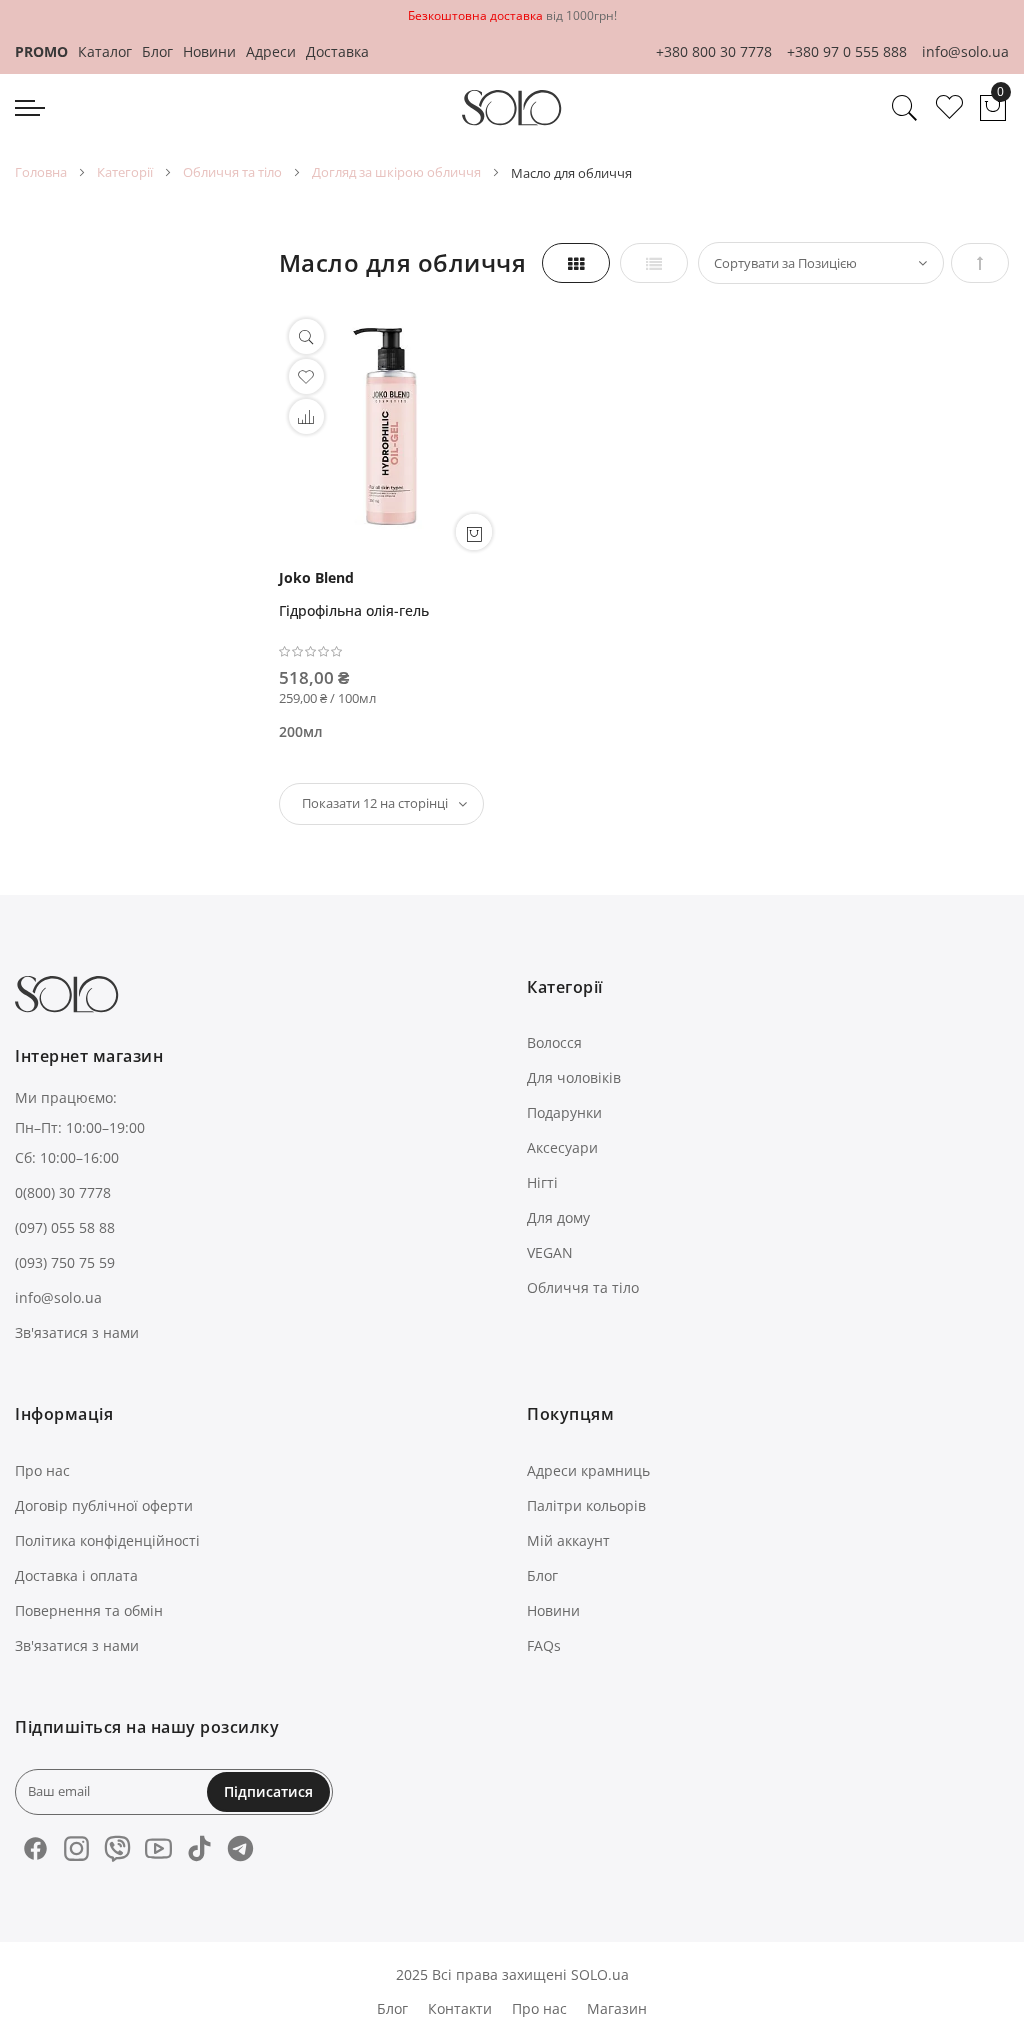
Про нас (42, 1470)
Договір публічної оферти (104, 1505)
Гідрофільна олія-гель (354, 610)
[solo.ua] (512, 108)
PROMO (41, 51)
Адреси (271, 51)
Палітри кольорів (586, 1505)
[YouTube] (158, 1848)
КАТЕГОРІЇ (125, 172)
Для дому (558, 1217)
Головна (41, 172)
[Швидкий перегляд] (306, 336)
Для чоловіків (574, 1077)
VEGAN (550, 1252)
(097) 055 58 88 (65, 1227)
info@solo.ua (965, 51)
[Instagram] (76, 1848)
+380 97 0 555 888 (847, 51)
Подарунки (564, 1112)
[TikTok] (199, 1848)
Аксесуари (562, 1147)
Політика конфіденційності (107, 1540)
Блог (157, 51)
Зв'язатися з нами (77, 1332)
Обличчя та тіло (232, 172)
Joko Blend (316, 577)
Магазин (617, 2008)
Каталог (105, 51)
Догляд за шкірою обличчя (396, 172)
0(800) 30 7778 (63, 1192)
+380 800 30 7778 (714, 51)
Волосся (554, 1042)
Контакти (460, 2008)
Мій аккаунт (568, 1540)
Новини (209, 51)
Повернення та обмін (89, 1610)
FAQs (544, 1645)
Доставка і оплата (76, 1575)
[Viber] (117, 1848)
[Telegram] (240, 1848)
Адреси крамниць (588, 1470)
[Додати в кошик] (474, 532)
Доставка (337, 51)
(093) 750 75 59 (65, 1262)
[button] (306, 416)
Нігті (542, 1182)
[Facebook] (35, 1848)
